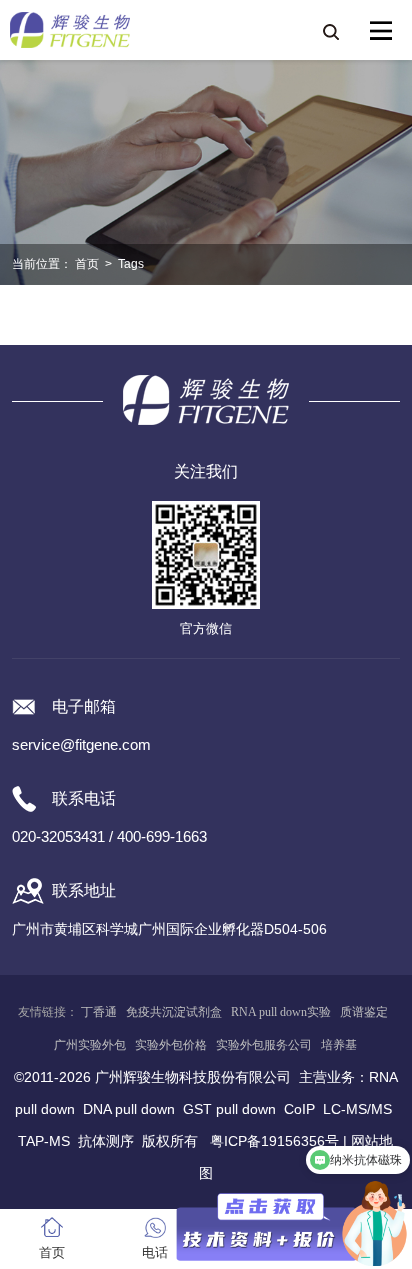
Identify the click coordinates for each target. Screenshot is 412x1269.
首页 (87, 264)
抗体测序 (106, 1141)
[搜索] (330, 31)
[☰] (381, 31)
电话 (155, 1252)
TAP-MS (44, 1141)
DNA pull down (129, 1109)
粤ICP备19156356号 (274, 1141)
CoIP (299, 1109)
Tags (131, 264)
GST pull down (229, 1109)
